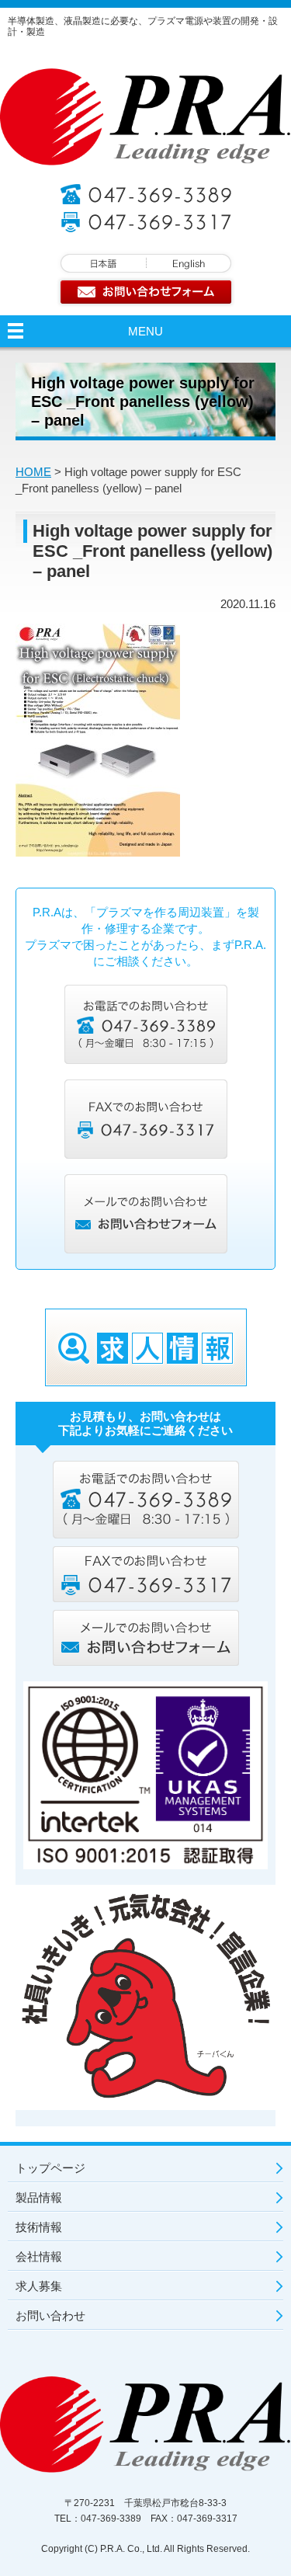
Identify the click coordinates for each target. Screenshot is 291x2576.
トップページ (50, 2168)
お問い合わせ (50, 2315)
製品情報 (39, 2197)
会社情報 (39, 2256)
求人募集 (39, 2286)
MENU (145, 331)
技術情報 (39, 2227)
